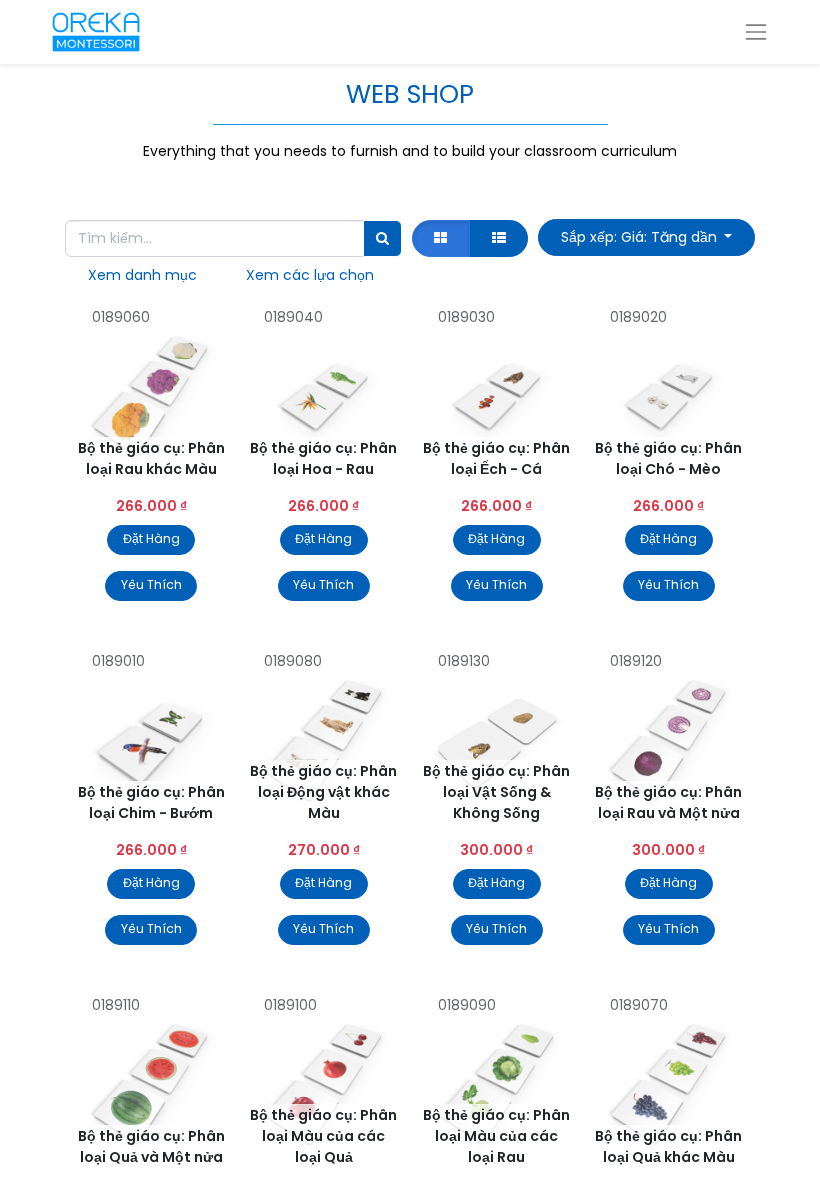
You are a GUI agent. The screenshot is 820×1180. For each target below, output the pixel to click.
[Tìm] (382, 238)
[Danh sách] (498, 238)
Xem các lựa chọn (310, 275)
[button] (646, 237)
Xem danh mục (142, 275)
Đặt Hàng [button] (151, 538)
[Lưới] (441, 238)
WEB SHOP (410, 94)
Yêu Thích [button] (151, 584)
